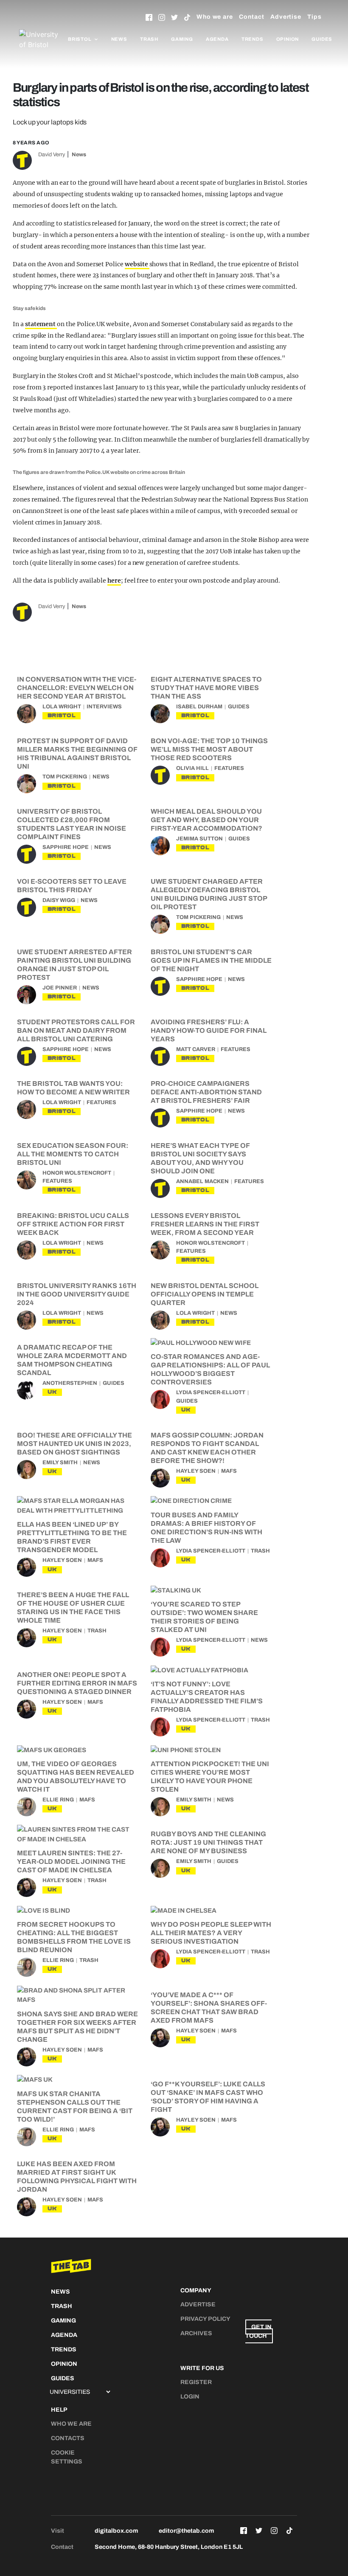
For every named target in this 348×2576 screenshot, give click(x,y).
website (137, 264)
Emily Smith (60, 1463)
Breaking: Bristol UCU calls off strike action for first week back (73, 1224)
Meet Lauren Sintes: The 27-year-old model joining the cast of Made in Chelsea (71, 1862)
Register (196, 2382)
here (114, 581)
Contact (252, 17)
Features (229, 768)
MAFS (229, 1471)
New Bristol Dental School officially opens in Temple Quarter (205, 1294)
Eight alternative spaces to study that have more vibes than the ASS (206, 688)
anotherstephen (70, 1383)
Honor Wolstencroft (77, 1173)
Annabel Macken (202, 1181)
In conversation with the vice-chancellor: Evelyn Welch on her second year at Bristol (77, 688)
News (119, 39)
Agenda (217, 39)
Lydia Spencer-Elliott (211, 1392)
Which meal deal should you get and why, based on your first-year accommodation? (206, 820)
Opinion (288, 39)
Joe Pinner (60, 988)
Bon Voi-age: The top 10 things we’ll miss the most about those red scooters (209, 749)
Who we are (215, 17)
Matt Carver (196, 1049)
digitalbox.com (116, 2531)
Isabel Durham (199, 707)
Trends (253, 39)
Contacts (68, 2438)
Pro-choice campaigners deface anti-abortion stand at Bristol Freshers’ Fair (206, 1092)
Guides (322, 39)
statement (41, 324)
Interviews (104, 707)
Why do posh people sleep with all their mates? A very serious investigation (211, 1933)
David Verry (52, 155)
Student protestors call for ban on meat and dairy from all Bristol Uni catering (76, 1030)
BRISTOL (62, 715)
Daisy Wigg (59, 900)
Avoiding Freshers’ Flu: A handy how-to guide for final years (209, 1030)
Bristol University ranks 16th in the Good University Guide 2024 (77, 1294)
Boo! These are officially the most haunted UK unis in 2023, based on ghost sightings (74, 1444)
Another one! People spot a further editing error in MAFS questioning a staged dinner (77, 1683)
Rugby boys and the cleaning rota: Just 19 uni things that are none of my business (208, 1842)
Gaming (182, 39)
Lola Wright (62, 707)
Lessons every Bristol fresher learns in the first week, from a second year (205, 1224)
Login (190, 2397)
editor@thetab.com (186, 2531)
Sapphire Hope (66, 847)
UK (52, 1392)
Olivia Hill (192, 768)
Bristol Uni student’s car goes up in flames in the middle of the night (211, 960)
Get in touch (258, 2331)
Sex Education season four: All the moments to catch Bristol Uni (73, 1154)
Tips (314, 17)
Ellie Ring (58, 1800)
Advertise (286, 17)
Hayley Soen (196, 1471)
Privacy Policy (205, 2319)
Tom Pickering (65, 777)
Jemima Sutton (199, 839)
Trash (149, 39)
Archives (196, 2333)
